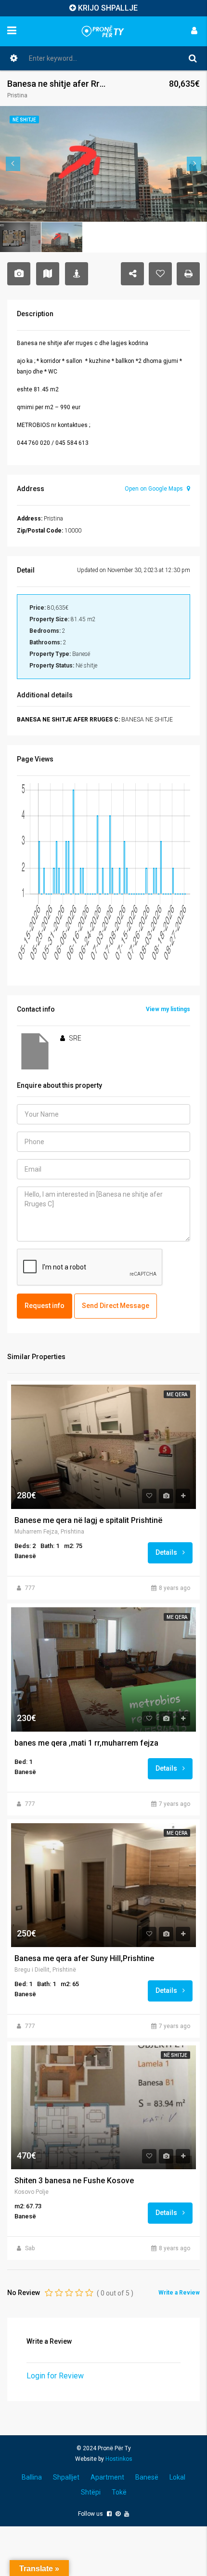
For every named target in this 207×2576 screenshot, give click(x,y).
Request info (45, 1306)
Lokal (177, 2477)
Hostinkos (119, 2459)
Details (167, 1552)
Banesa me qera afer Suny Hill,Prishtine (84, 1959)
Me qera (177, 1395)
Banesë (147, 2477)
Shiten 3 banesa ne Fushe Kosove (74, 2181)
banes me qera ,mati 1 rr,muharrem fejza (86, 1743)
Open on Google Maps (155, 489)
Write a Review (179, 2293)
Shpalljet (66, 2477)
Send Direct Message (116, 1306)
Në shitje (175, 2055)
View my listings (168, 1009)
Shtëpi (91, 2492)
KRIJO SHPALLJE (108, 8)
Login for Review (55, 2376)
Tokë (119, 2492)
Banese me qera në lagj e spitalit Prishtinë (88, 1521)
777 (30, 1588)
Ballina (32, 2477)
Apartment (107, 2477)
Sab (30, 2248)
